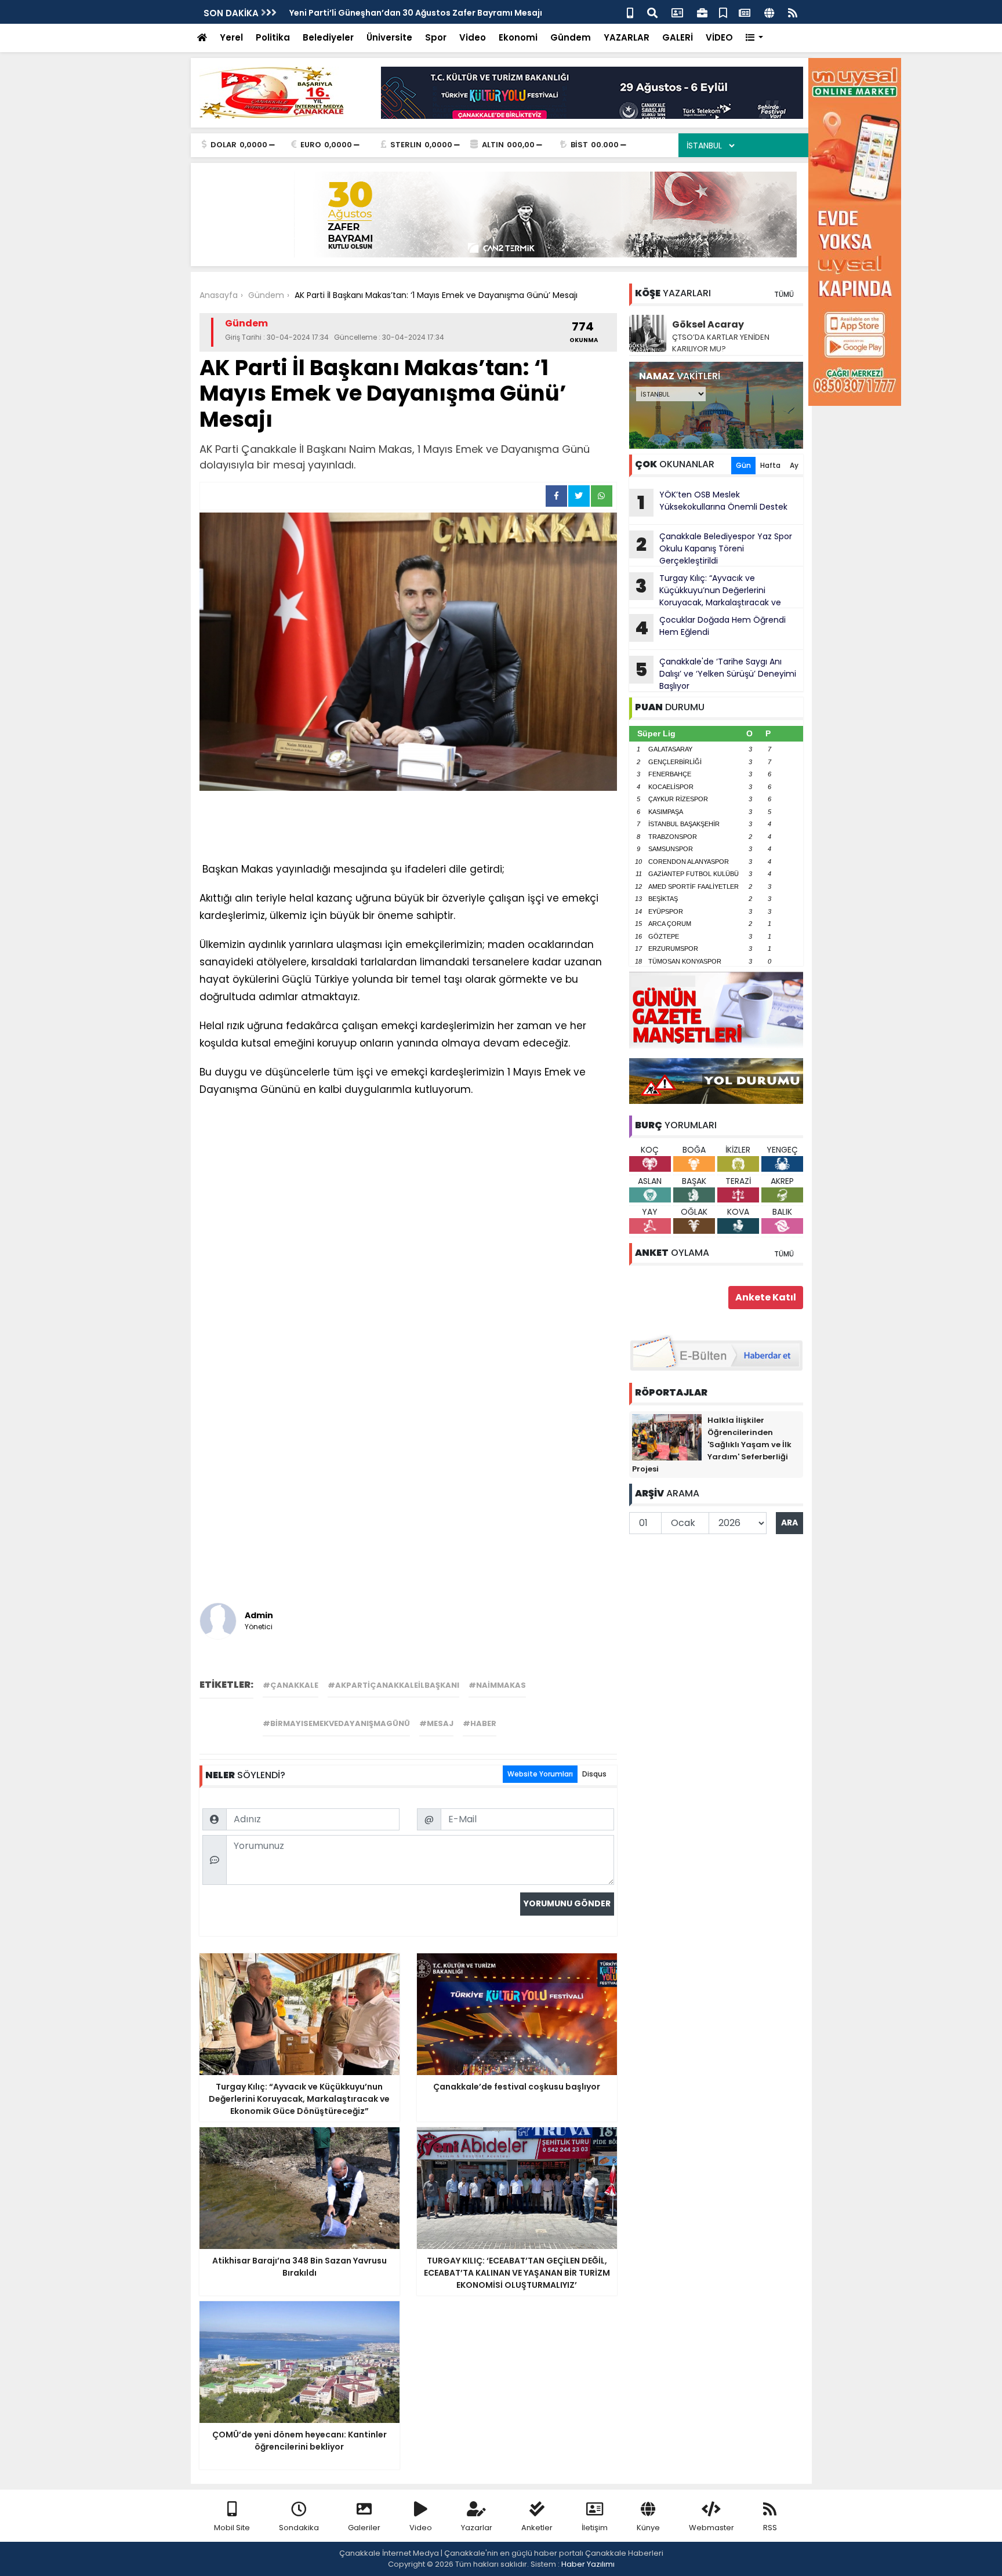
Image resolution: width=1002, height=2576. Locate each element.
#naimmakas (497, 1685)
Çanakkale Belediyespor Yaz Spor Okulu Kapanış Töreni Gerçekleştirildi (714, 548)
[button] (755, 38)
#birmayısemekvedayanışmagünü (336, 1723)
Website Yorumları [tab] (540, 1774)
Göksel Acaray (708, 324)
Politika (273, 37)
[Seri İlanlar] (723, 12)
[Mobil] (630, 12)
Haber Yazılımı (588, 2564)
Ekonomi (518, 37)
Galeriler (364, 2528)
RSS (770, 2528)
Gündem (571, 37)
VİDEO (719, 37)
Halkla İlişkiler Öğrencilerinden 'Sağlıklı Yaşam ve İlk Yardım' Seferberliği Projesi (712, 1445)
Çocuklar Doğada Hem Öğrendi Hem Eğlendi (710, 627)
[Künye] (769, 12)
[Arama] (652, 12)
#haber (480, 1723)
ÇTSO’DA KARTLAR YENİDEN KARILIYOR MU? (721, 343)
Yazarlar (477, 2528)
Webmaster (711, 2528)
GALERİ (678, 37)
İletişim (595, 2528)
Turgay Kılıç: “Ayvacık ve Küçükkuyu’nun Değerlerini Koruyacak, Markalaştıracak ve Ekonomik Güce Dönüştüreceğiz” (705, 590)
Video (473, 37)
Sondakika (299, 2528)
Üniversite (389, 37)
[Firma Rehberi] (702, 12)
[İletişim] (677, 12)
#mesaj (436, 1723)
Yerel (231, 37)
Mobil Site (232, 2528)
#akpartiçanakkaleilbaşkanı (393, 1685)
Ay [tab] (794, 465)
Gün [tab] (743, 465)
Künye (648, 2528)
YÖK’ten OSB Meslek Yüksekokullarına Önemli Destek (712, 502)
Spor (436, 37)
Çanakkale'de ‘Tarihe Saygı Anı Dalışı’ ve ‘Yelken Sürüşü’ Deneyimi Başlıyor (716, 674)
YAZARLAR (627, 37)
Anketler (537, 2528)
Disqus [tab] (594, 1774)
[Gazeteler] (745, 12)
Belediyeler (328, 37)
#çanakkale (291, 1685)
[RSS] (793, 12)
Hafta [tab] (770, 465)
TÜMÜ (784, 294)
